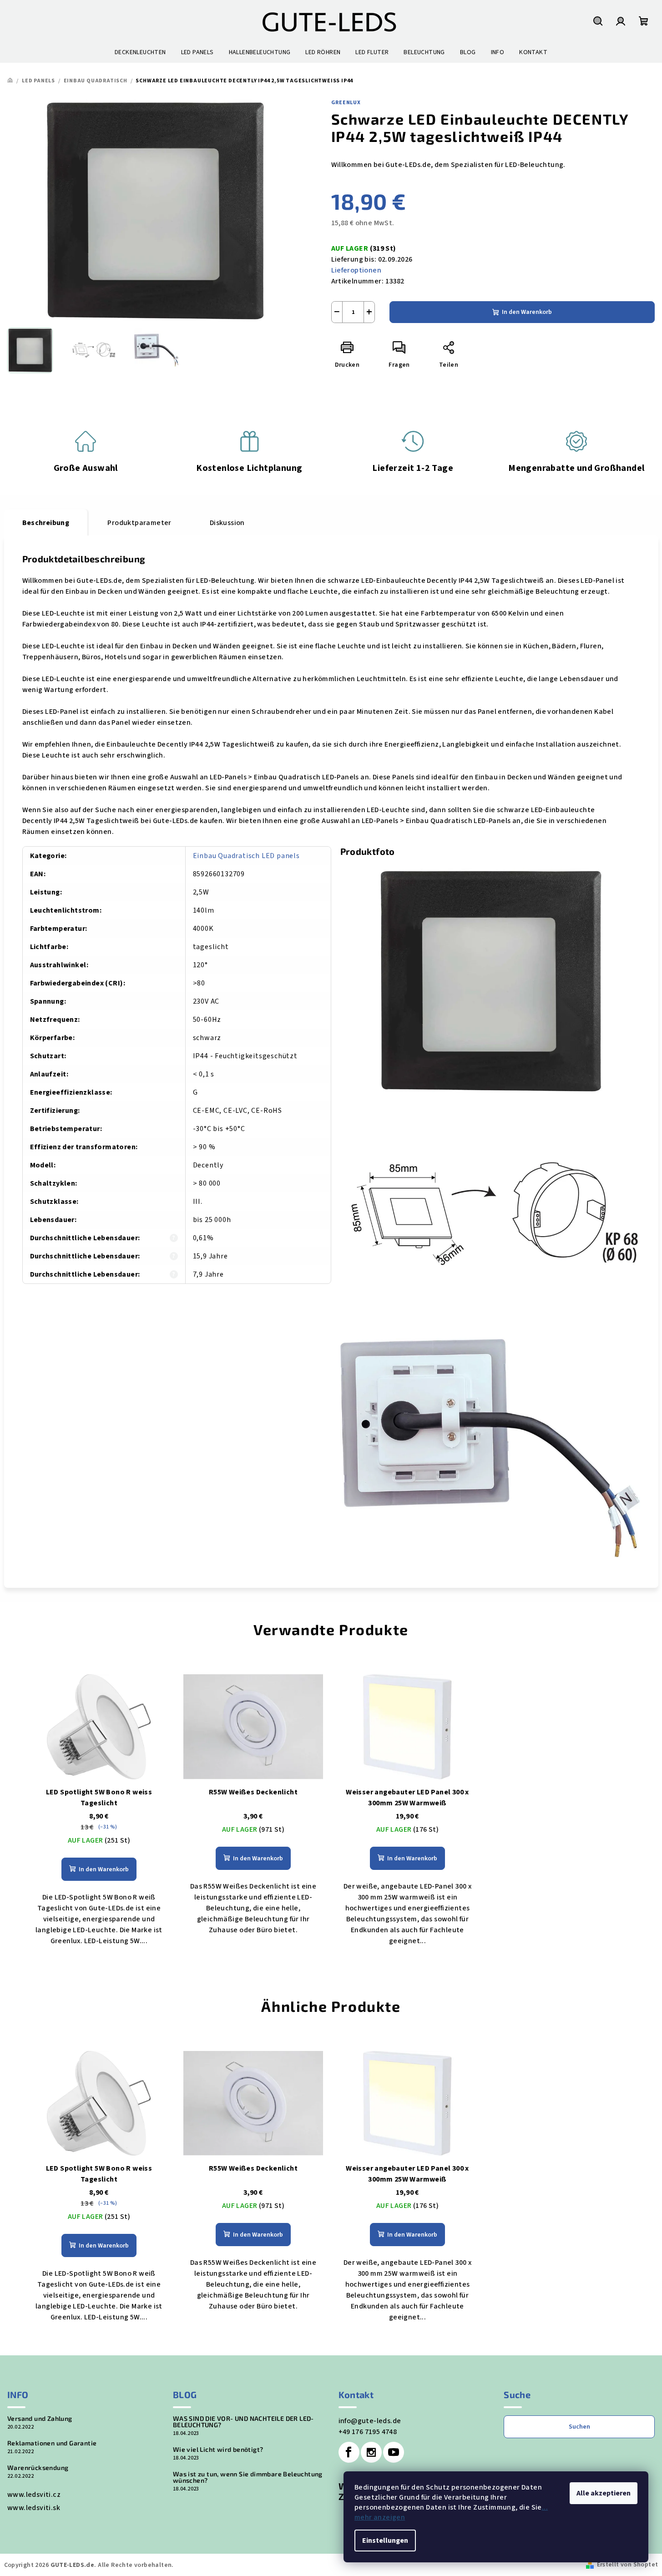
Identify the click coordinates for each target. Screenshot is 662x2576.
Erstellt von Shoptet (628, 2565)
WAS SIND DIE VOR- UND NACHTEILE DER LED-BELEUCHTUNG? (243, 2422)
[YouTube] (394, 2452)
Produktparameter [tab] (139, 523)
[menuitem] (140, 52)
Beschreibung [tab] (46, 523)
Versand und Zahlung (40, 2419)
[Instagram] (371, 2452)
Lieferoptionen (356, 270)
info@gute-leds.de (370, 2421)
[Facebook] (349, 2452)
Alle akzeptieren (604, 2493)
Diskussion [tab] (227, 523)
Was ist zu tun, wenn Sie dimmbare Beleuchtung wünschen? (248, 2477)
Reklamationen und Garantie (52, 2443)
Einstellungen (385, 2541)
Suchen (579, 2427)
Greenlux (346, 103)
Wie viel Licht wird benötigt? (218, 2450)
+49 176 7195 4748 (368, 2432)
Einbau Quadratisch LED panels (246, 856)
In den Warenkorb (527, 312)
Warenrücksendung (38, 2468)
